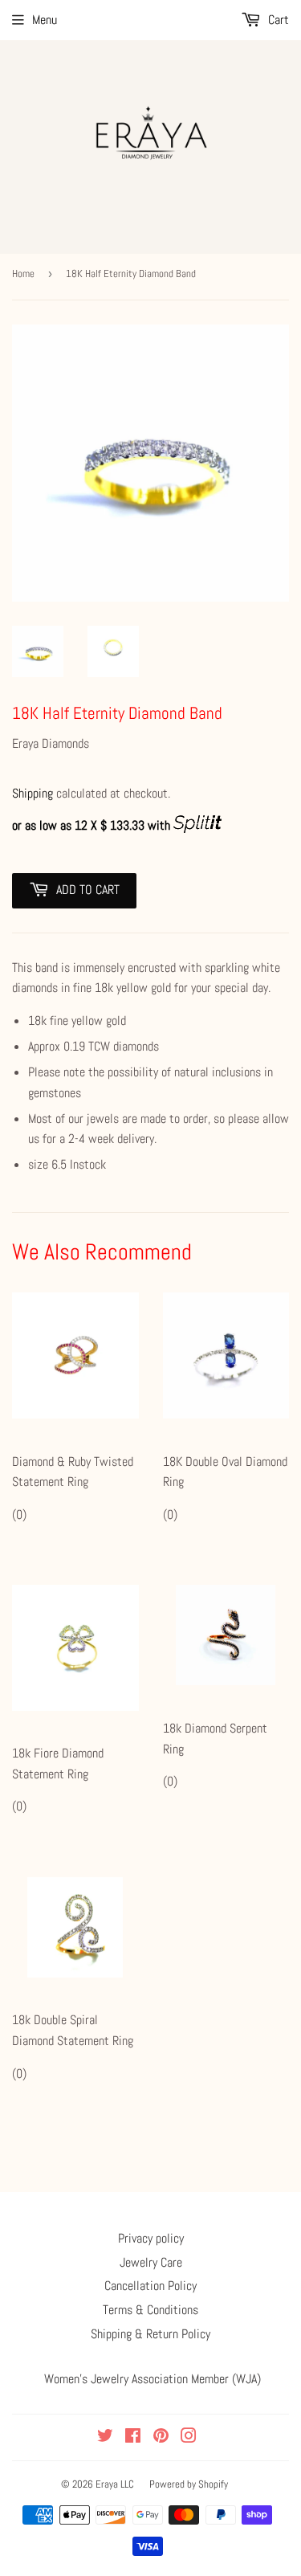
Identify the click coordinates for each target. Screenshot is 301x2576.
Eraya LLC (115, 2484)
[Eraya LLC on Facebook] (133, 2437)
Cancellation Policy (150, 2286)
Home (23, 274)
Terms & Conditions (150, 2310)
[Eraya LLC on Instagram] (189, 2437)
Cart (277, 20)
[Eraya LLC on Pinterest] (161, 2437)
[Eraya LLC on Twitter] (105, 2437)
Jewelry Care (151, 2262)
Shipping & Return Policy (150, 2334)
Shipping (33, 793)
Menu (45, 20)
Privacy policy (151, 2238)
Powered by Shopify (189, 2484)
